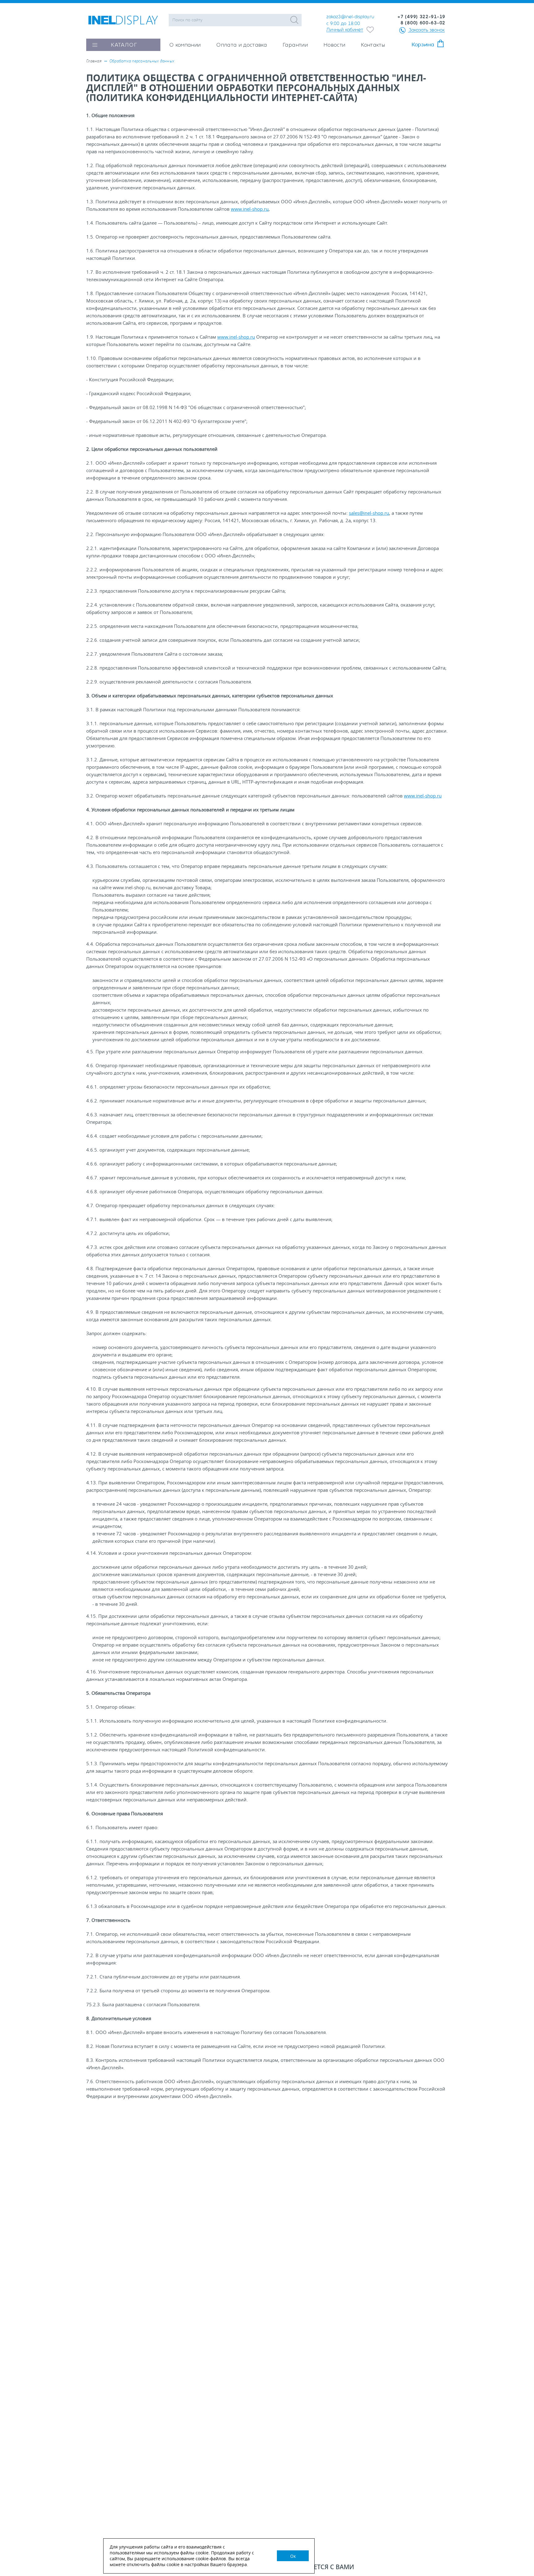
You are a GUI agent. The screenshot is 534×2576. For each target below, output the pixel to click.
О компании (185, 45)
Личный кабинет (345, 30)
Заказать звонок (427, 30)
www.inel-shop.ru (250, 209)
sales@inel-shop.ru (369, 513)
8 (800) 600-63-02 (423, 23)
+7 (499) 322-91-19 (421, 17)
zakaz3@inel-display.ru (350, 17)
